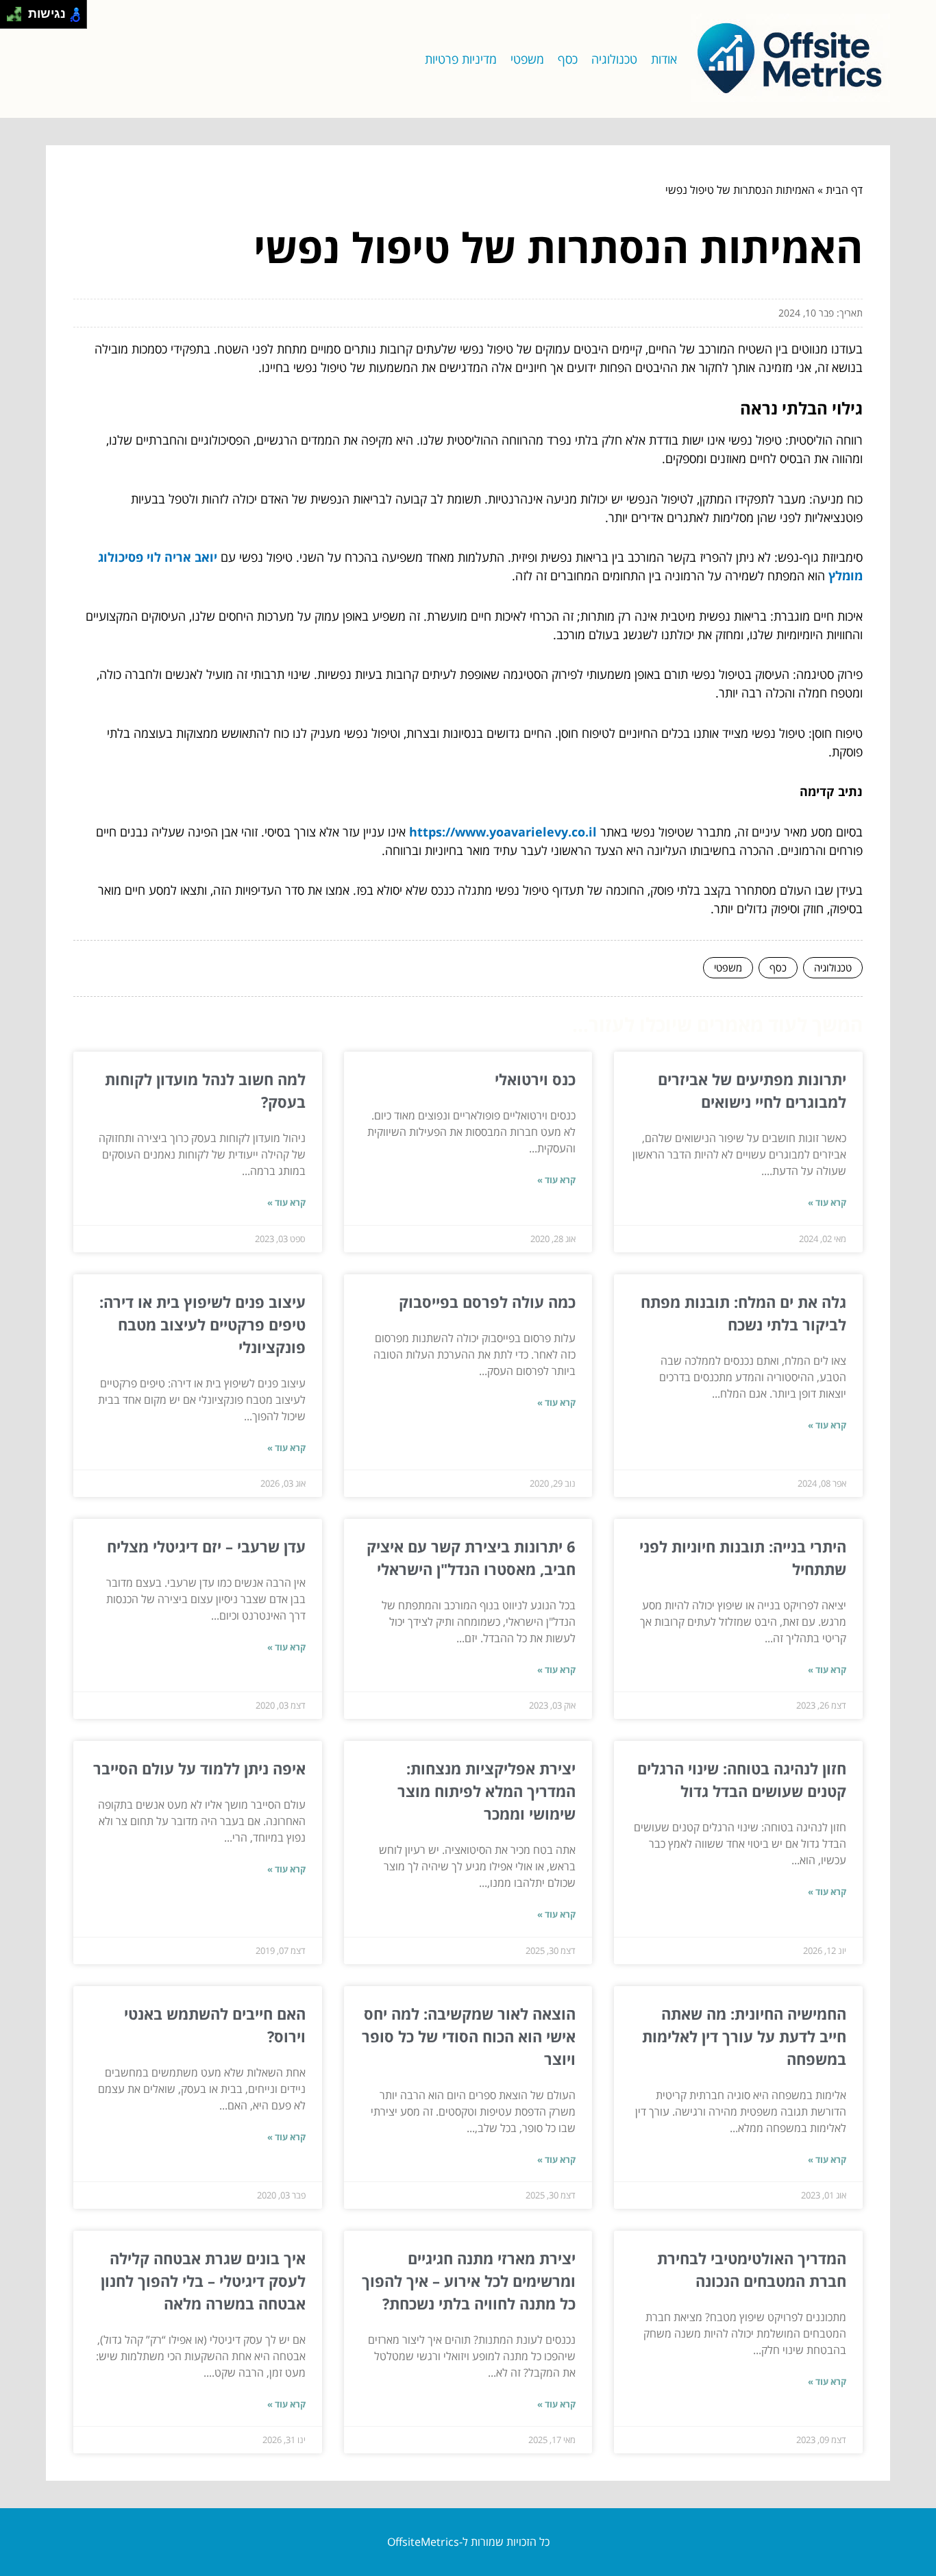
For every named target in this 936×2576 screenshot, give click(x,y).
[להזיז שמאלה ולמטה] (11, 18)
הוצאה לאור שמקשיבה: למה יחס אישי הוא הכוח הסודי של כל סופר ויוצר (469, 2036)
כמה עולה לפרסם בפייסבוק (487, 1302)
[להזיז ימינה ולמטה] (18, 18)
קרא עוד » (827, 1202)
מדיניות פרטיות (461, 59)
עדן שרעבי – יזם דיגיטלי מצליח (206, 1546)
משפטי (527, 59)
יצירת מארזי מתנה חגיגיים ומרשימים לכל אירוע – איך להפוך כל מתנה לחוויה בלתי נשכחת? (469, 2281)
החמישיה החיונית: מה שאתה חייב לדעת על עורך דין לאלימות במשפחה (744, 2036)
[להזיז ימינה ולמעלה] (18, 11)
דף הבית (844, 190)
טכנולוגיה (614, 59)
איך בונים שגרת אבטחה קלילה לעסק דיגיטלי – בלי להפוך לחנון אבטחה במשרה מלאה (203, 2281)
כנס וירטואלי (535, 1079)
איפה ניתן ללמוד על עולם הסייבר (199, 1768)
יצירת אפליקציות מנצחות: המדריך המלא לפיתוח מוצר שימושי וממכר (487, 1791)
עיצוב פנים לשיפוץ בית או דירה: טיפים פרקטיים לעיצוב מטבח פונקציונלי (202, 1324)
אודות (664, 59)
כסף (568, 59)
